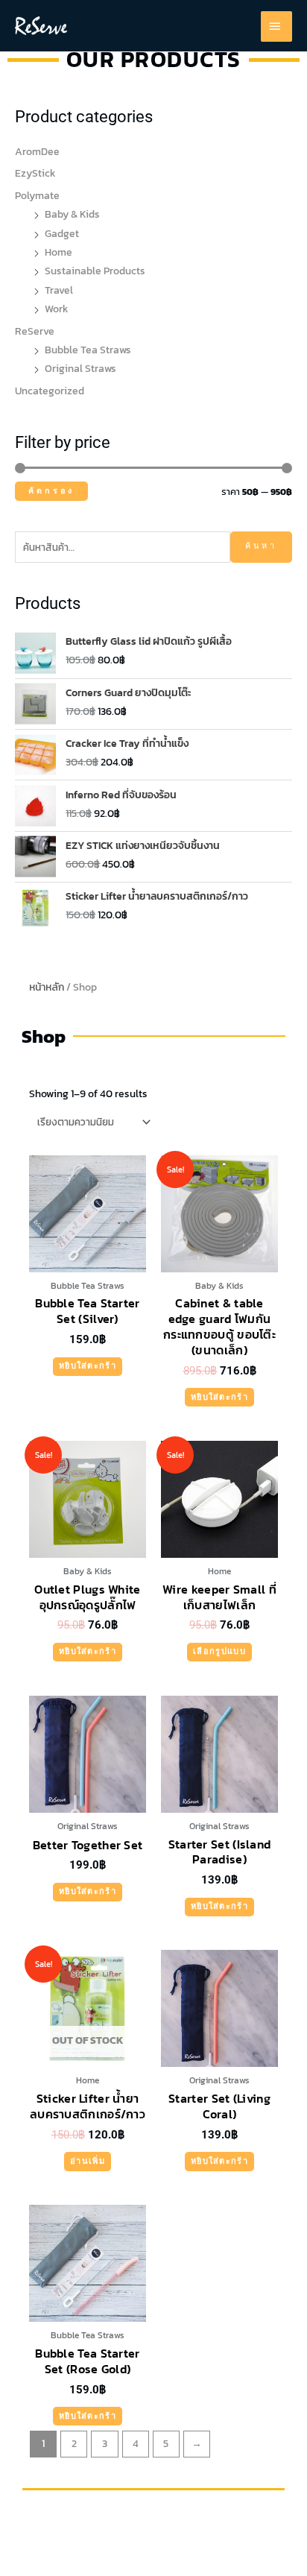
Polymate (37, 195)
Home (58, 252)
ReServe (35, 331)
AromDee (37, 151)
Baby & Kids (72, 214)
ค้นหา (261, 546)
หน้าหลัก (47, 987)
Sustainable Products (95, 271)
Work (57, 309)
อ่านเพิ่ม (88, 2161)
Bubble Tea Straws (88, 350)
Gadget (62, 233)
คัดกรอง (51, 491)
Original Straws (80, 368)
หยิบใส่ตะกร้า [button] (88, 1366)
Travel (59, 290)
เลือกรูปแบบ (219, 1651)
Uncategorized (50, 391)
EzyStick (35, 173)
